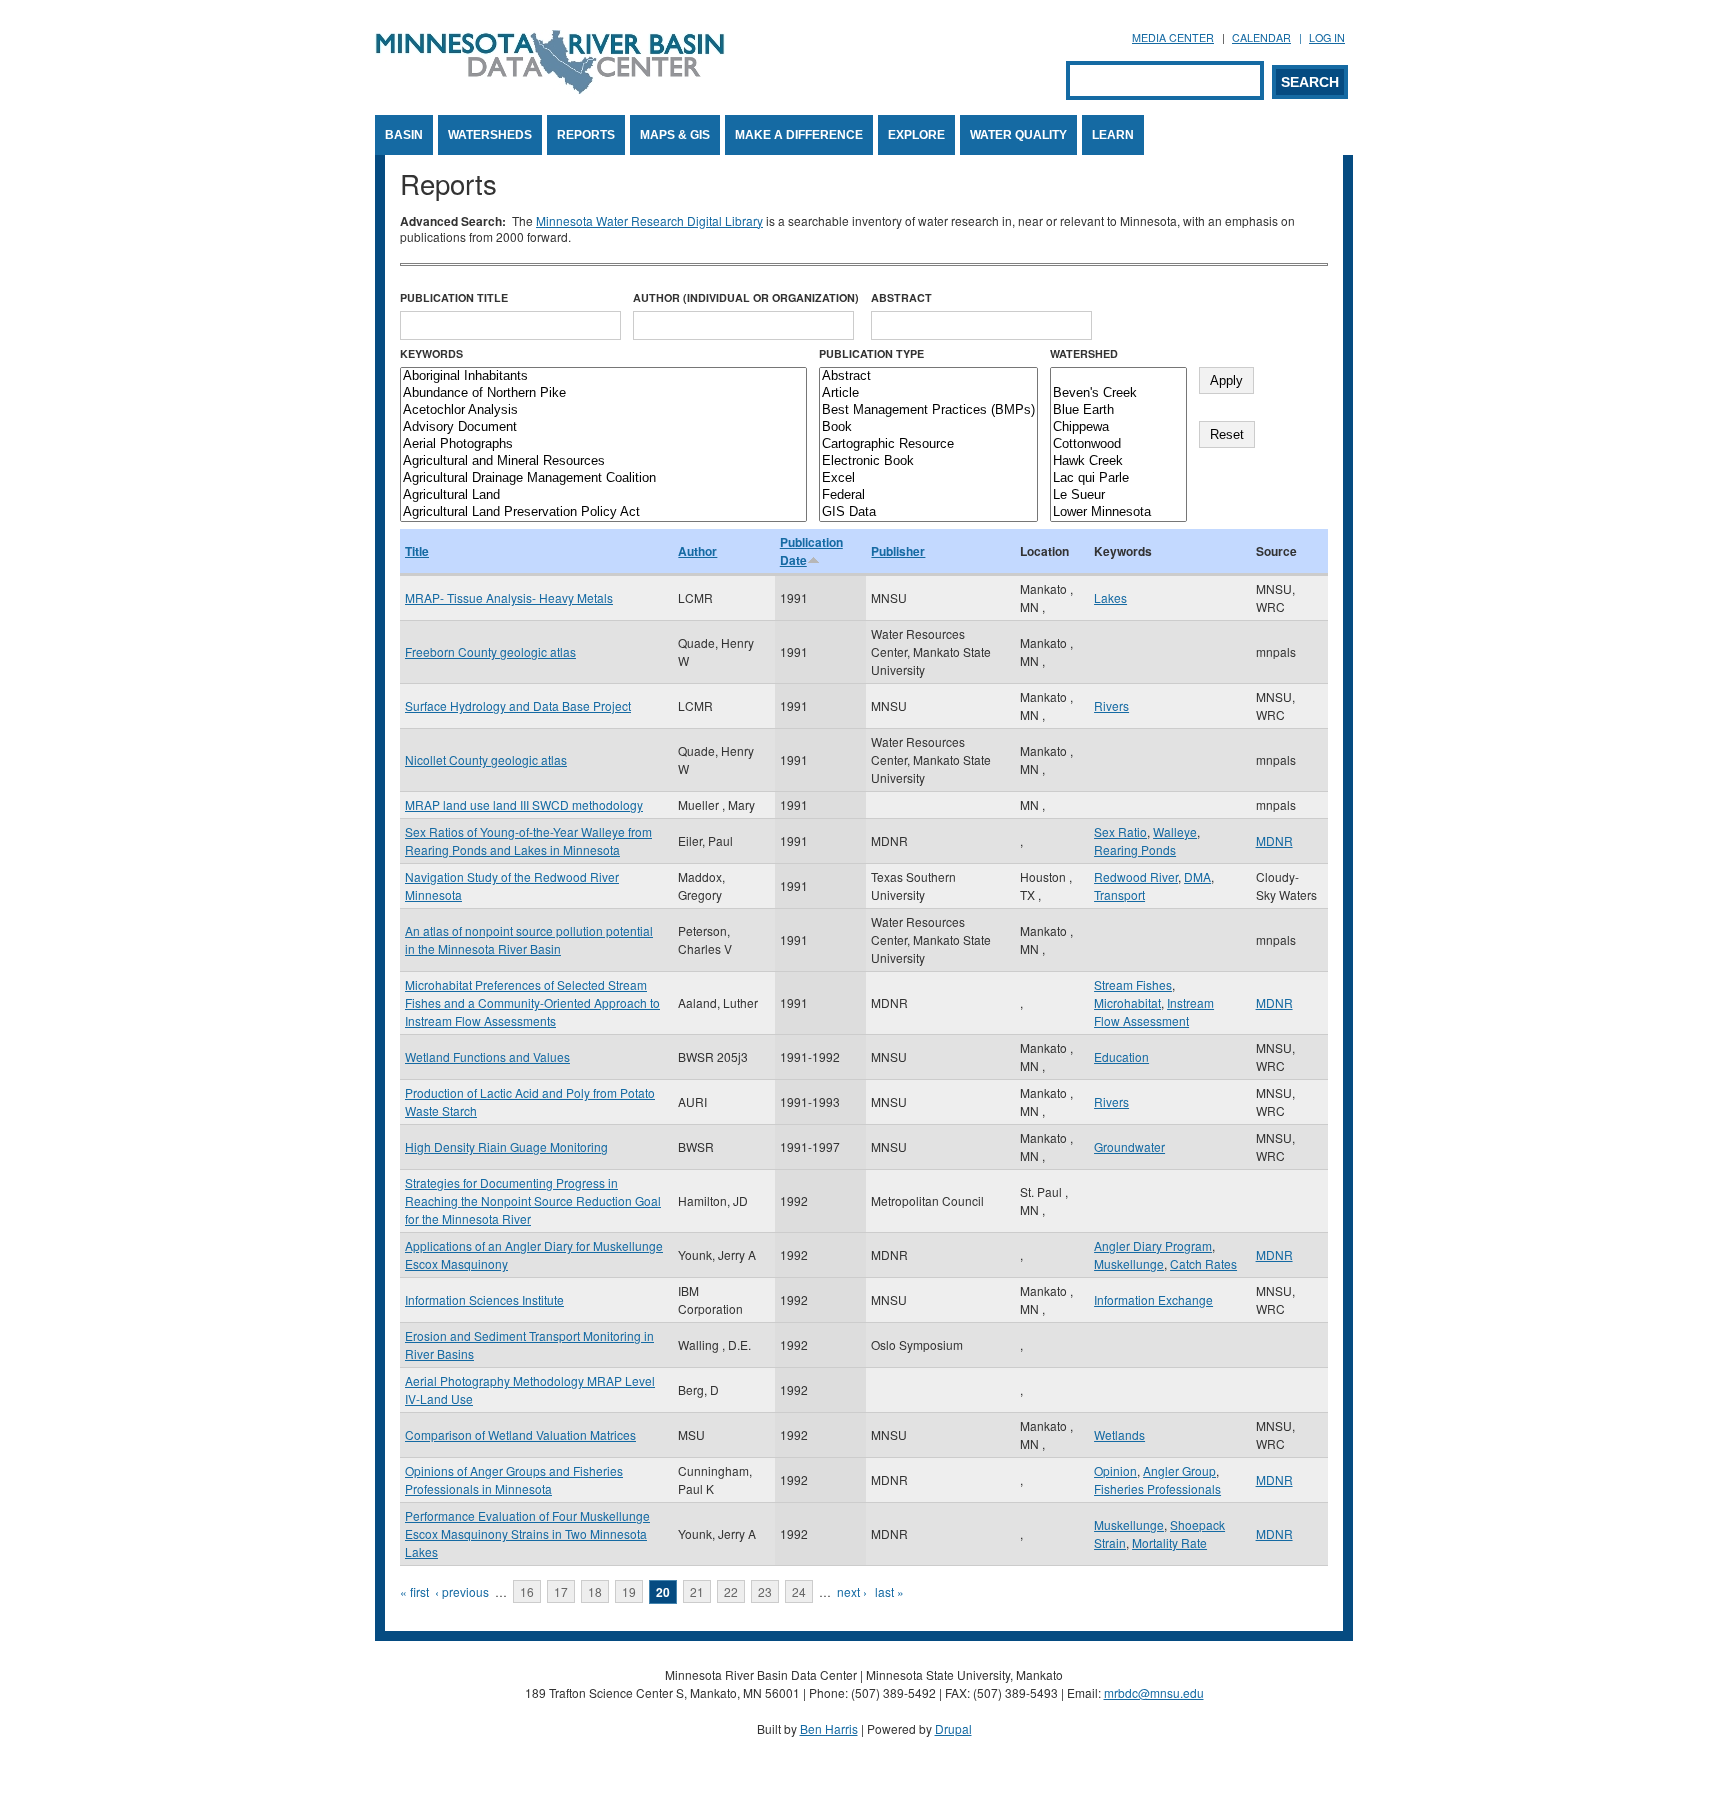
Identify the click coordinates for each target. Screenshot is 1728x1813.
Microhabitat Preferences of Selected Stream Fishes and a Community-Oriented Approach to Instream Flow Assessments (532, 1002)
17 (561, 1591)
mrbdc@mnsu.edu (1154, 1692)
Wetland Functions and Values (487, 1056)
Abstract (901, 297)
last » (889, 1591)
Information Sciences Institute (484, 1299)
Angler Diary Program (1153, 1245)
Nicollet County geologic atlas (486, 759)
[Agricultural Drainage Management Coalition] (603, 478)
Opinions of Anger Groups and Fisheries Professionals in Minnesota (514, 1479)
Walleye (1175, 831)
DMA (1197, 876)
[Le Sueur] (1118, 495)
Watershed (1084, 353)
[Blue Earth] (1118, 410)
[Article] (928, 393)
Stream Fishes (1133, 984)
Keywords (431, 353)
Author (697, 551)
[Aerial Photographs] (603, 444)
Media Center (1173, 37)
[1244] (1118, 376)
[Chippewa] (1118, 427)
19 (629, 1591)
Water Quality (1018, 135)
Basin (404, 135)
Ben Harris (829, 1728)
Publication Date (811, 551)
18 (595, 1591)
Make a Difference (799, 135)
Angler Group (1179, 1470)
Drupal (953, 1728)
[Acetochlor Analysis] (603, 410)
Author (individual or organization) (746, 297)
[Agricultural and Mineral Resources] (603, 461)
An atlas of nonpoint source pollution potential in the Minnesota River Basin (529, 939)
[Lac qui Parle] (1118, 478)
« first (414, 1591)
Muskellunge (1129, 1263)
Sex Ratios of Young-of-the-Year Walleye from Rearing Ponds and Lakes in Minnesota (528, 840)
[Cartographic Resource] (928, 444)
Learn (1113, 135)
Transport (1119, 894)
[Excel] (928, 478)
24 (799, 1591)
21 (697, 1591)
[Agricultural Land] (603, 495)
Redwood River (1136, 876)
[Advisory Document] (603, 427)
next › (852, 1591)
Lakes (1110, 597)
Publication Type (871, 353)
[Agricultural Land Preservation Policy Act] (603, 512)
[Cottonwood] (1118, 444)
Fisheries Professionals (1157, 1488)
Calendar (1261, 37)
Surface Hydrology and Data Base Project (518, 705)
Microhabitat (1127, 1002)
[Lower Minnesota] (1118, 512)
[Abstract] (928, 376)
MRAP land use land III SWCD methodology (524, 804)
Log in (1327, 37)
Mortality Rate (1169, 1542)
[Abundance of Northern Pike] (603, 393)
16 (527, 1591)
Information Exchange (1153, 1299)
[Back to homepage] (550, 88)
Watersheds (490, 135)
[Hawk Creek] (1118, 461)
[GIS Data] (928, 512)
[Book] (928, 427)
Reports (586, 135)
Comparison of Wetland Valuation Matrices (520, 1434)
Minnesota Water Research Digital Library (649, 220)
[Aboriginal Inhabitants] (603, 376)
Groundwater (1129, 1146)
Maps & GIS (675, 135)
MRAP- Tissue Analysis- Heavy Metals (509, 597)
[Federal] (928, 495)
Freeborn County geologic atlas (490, 651)
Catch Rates (1203, 1263)
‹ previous (462, 1591)
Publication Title (454, 297)
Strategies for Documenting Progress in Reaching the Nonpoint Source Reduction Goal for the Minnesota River (533, 1200)
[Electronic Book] (928, 461)
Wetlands (1119, 1434)
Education (1121, 1056)
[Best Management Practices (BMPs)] (928, 410)
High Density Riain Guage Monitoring (506, 1146)
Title (417, 551)
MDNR (1274, 840)
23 (765, 1591)
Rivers (1111, 705)
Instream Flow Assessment (1154, 1011)
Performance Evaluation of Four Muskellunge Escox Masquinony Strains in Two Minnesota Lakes (527, 1533)
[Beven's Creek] (1118, 393)
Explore (916, 135)
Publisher (898, 551)
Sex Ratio (1120, 831)
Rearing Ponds (1135, 849)
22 (731, 1591)
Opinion (1115, 1470)
